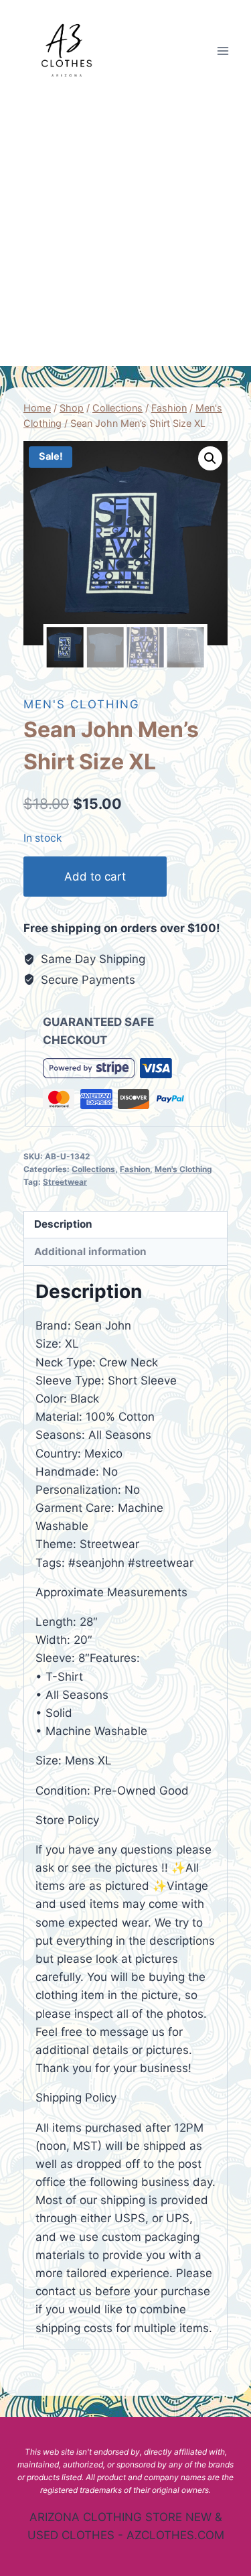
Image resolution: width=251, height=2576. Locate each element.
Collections (93, 1169)
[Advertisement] (125, 234)
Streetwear (65, 1182)
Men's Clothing (82, 704)
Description (63, 1224)
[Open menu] (223, 51)
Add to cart (95, 877)
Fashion (135, 1169)
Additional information (90, 1251)
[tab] (125, 1225)
